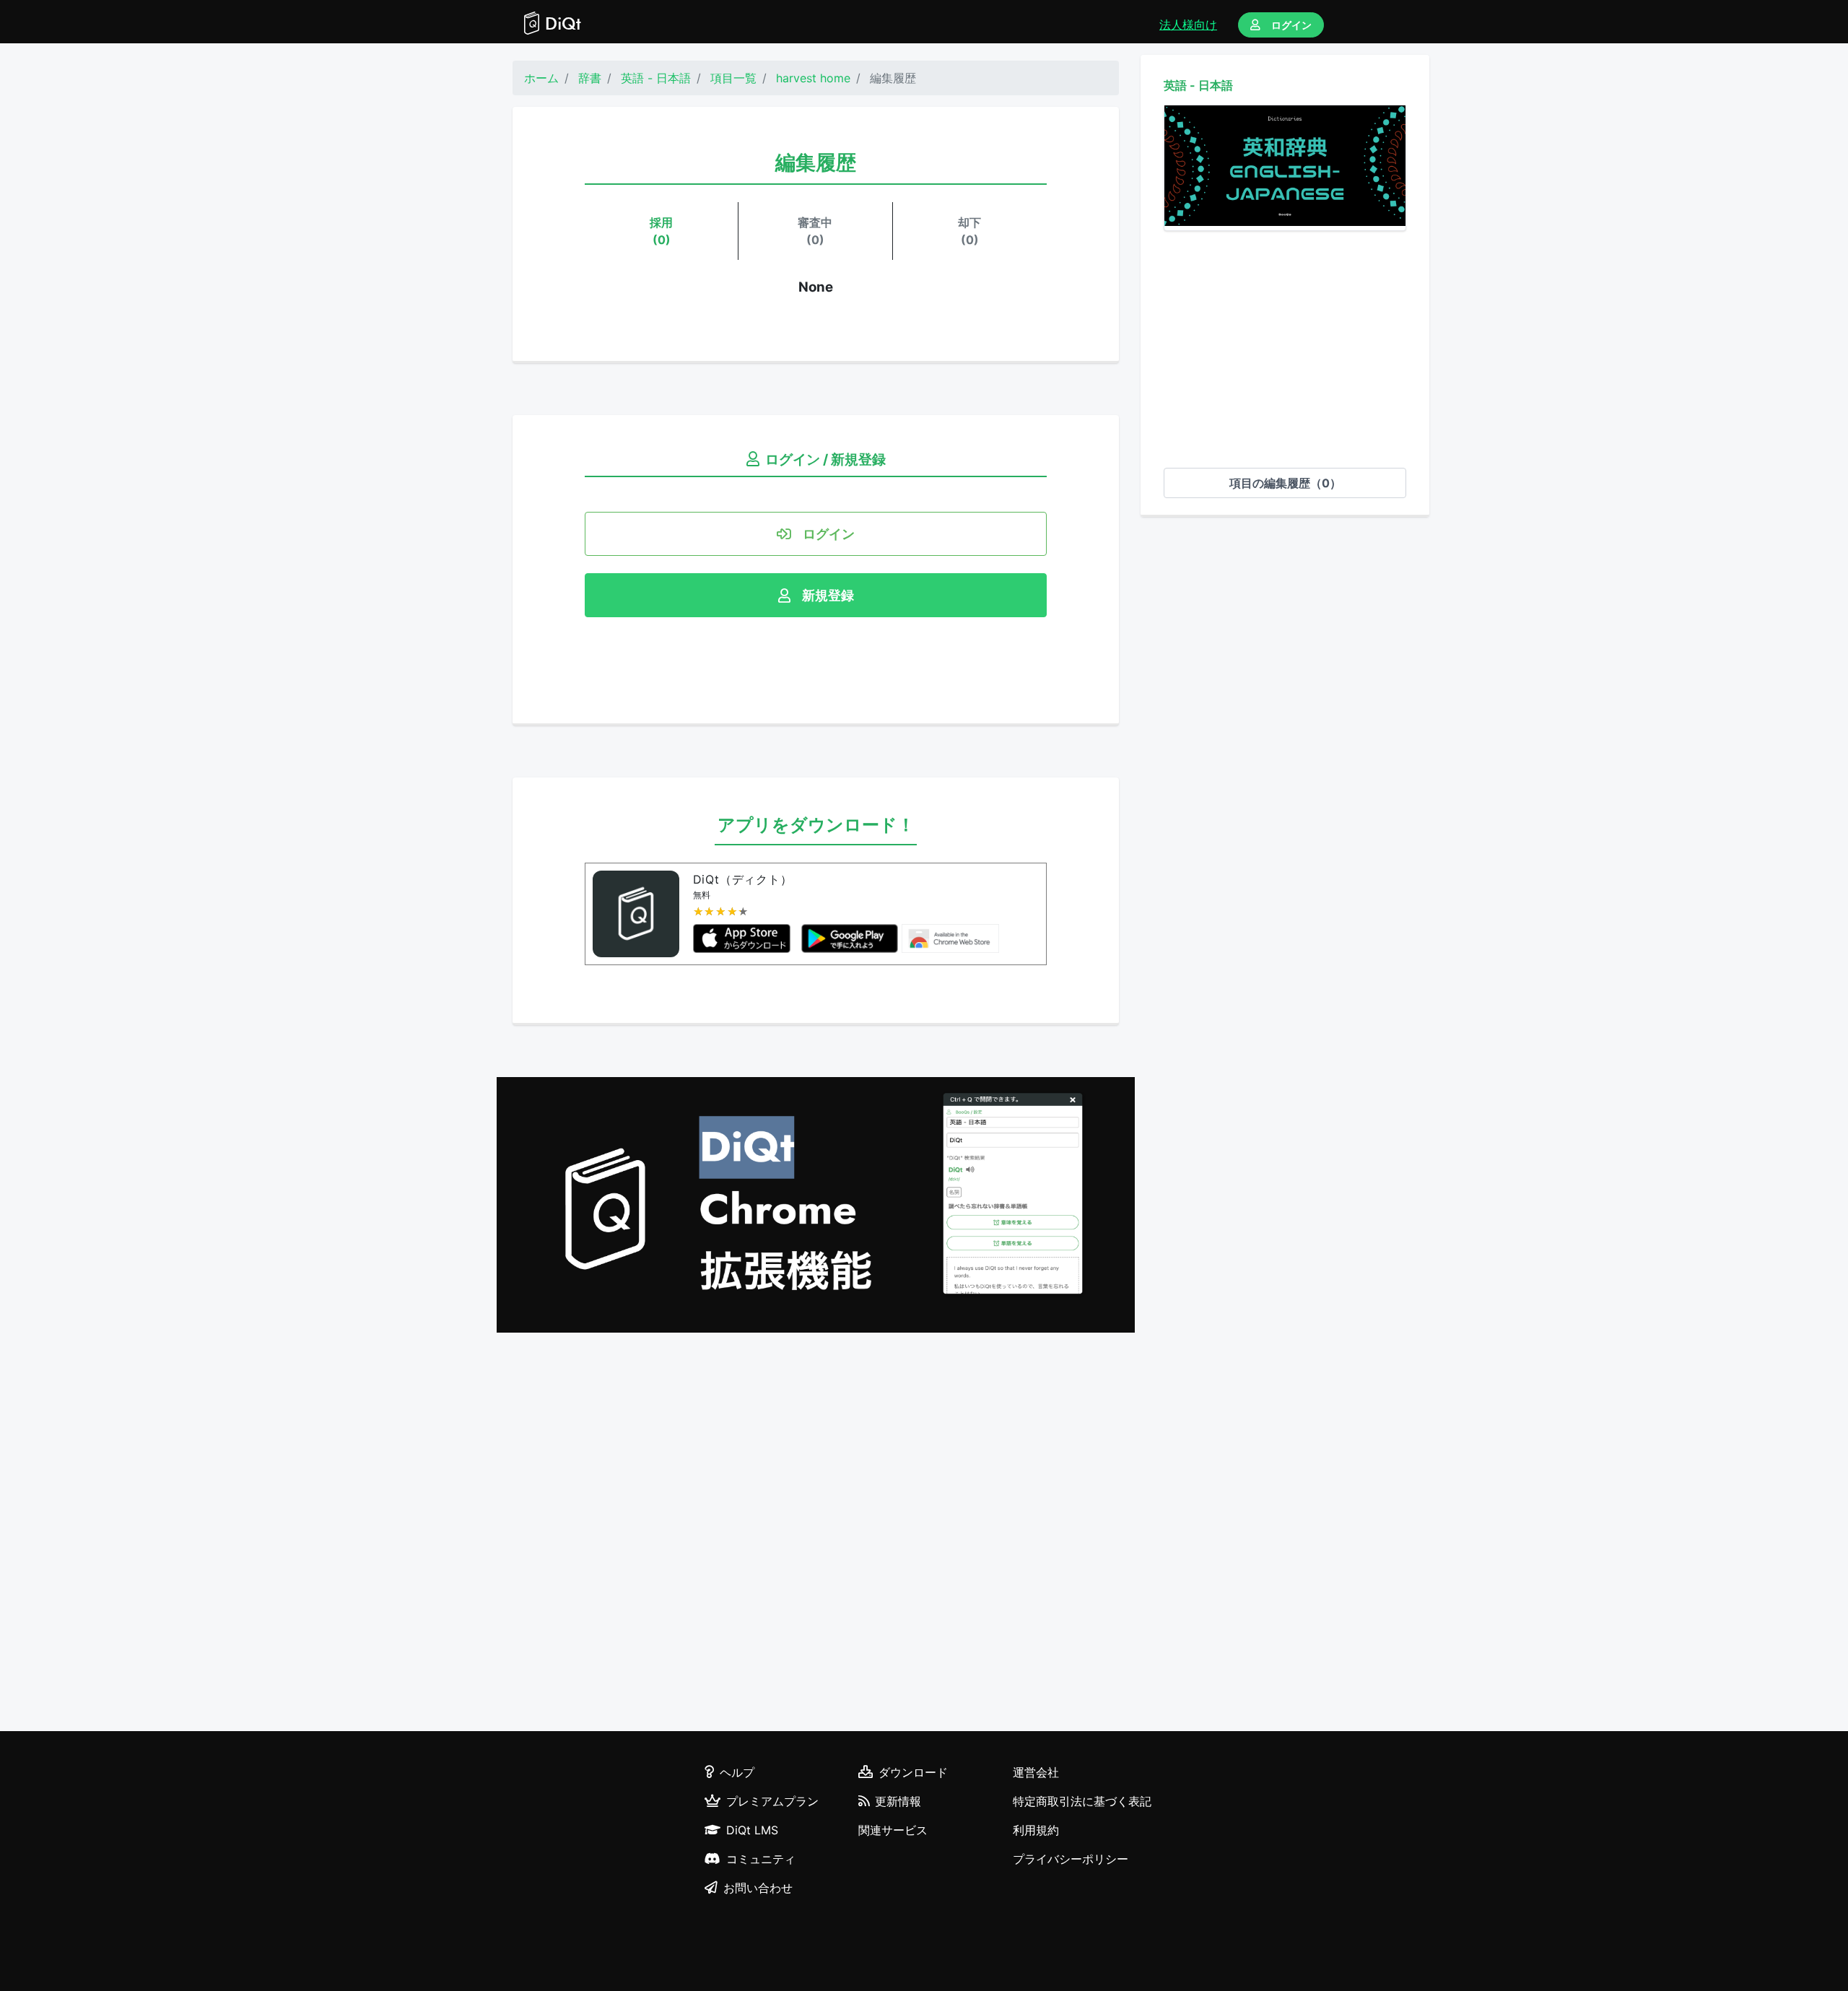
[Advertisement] (1285, 349)
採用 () (661, 231)
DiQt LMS (752, 1830)
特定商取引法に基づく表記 (1082, 1801)
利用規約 (1036, 1830)
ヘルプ (737, 1772)
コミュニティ (761, 1859)
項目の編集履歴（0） (1285, 483)
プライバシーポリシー (1071, 1859)
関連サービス (893, 1830)
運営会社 (1036, 1772)
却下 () (969, 231)
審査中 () (815, 231)
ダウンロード (913, 1772)
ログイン (1291, 25)
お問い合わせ (758, 1888)
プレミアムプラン (772, 1801)
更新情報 (898, 1801)
